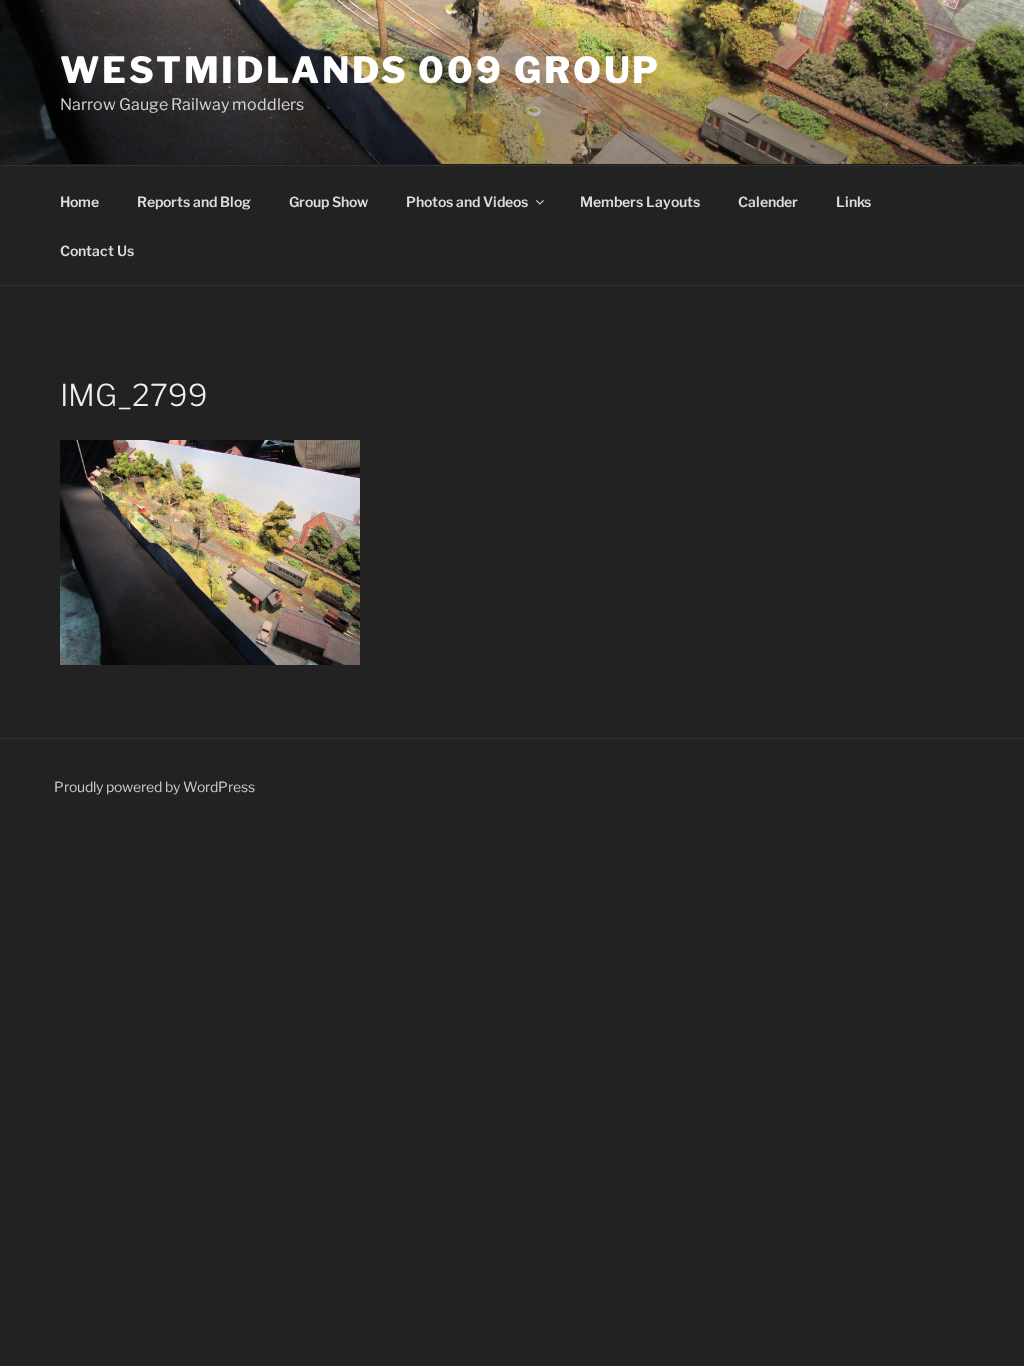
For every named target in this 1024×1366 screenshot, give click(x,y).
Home (79, 201)
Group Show (328, 201)
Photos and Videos (467, 201)
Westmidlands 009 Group (360, 70)
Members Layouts (640, 201)
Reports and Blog (194, 201)
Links (853, 201)
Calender (768, 201)
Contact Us (97, 250)
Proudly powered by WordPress (154, 786)
